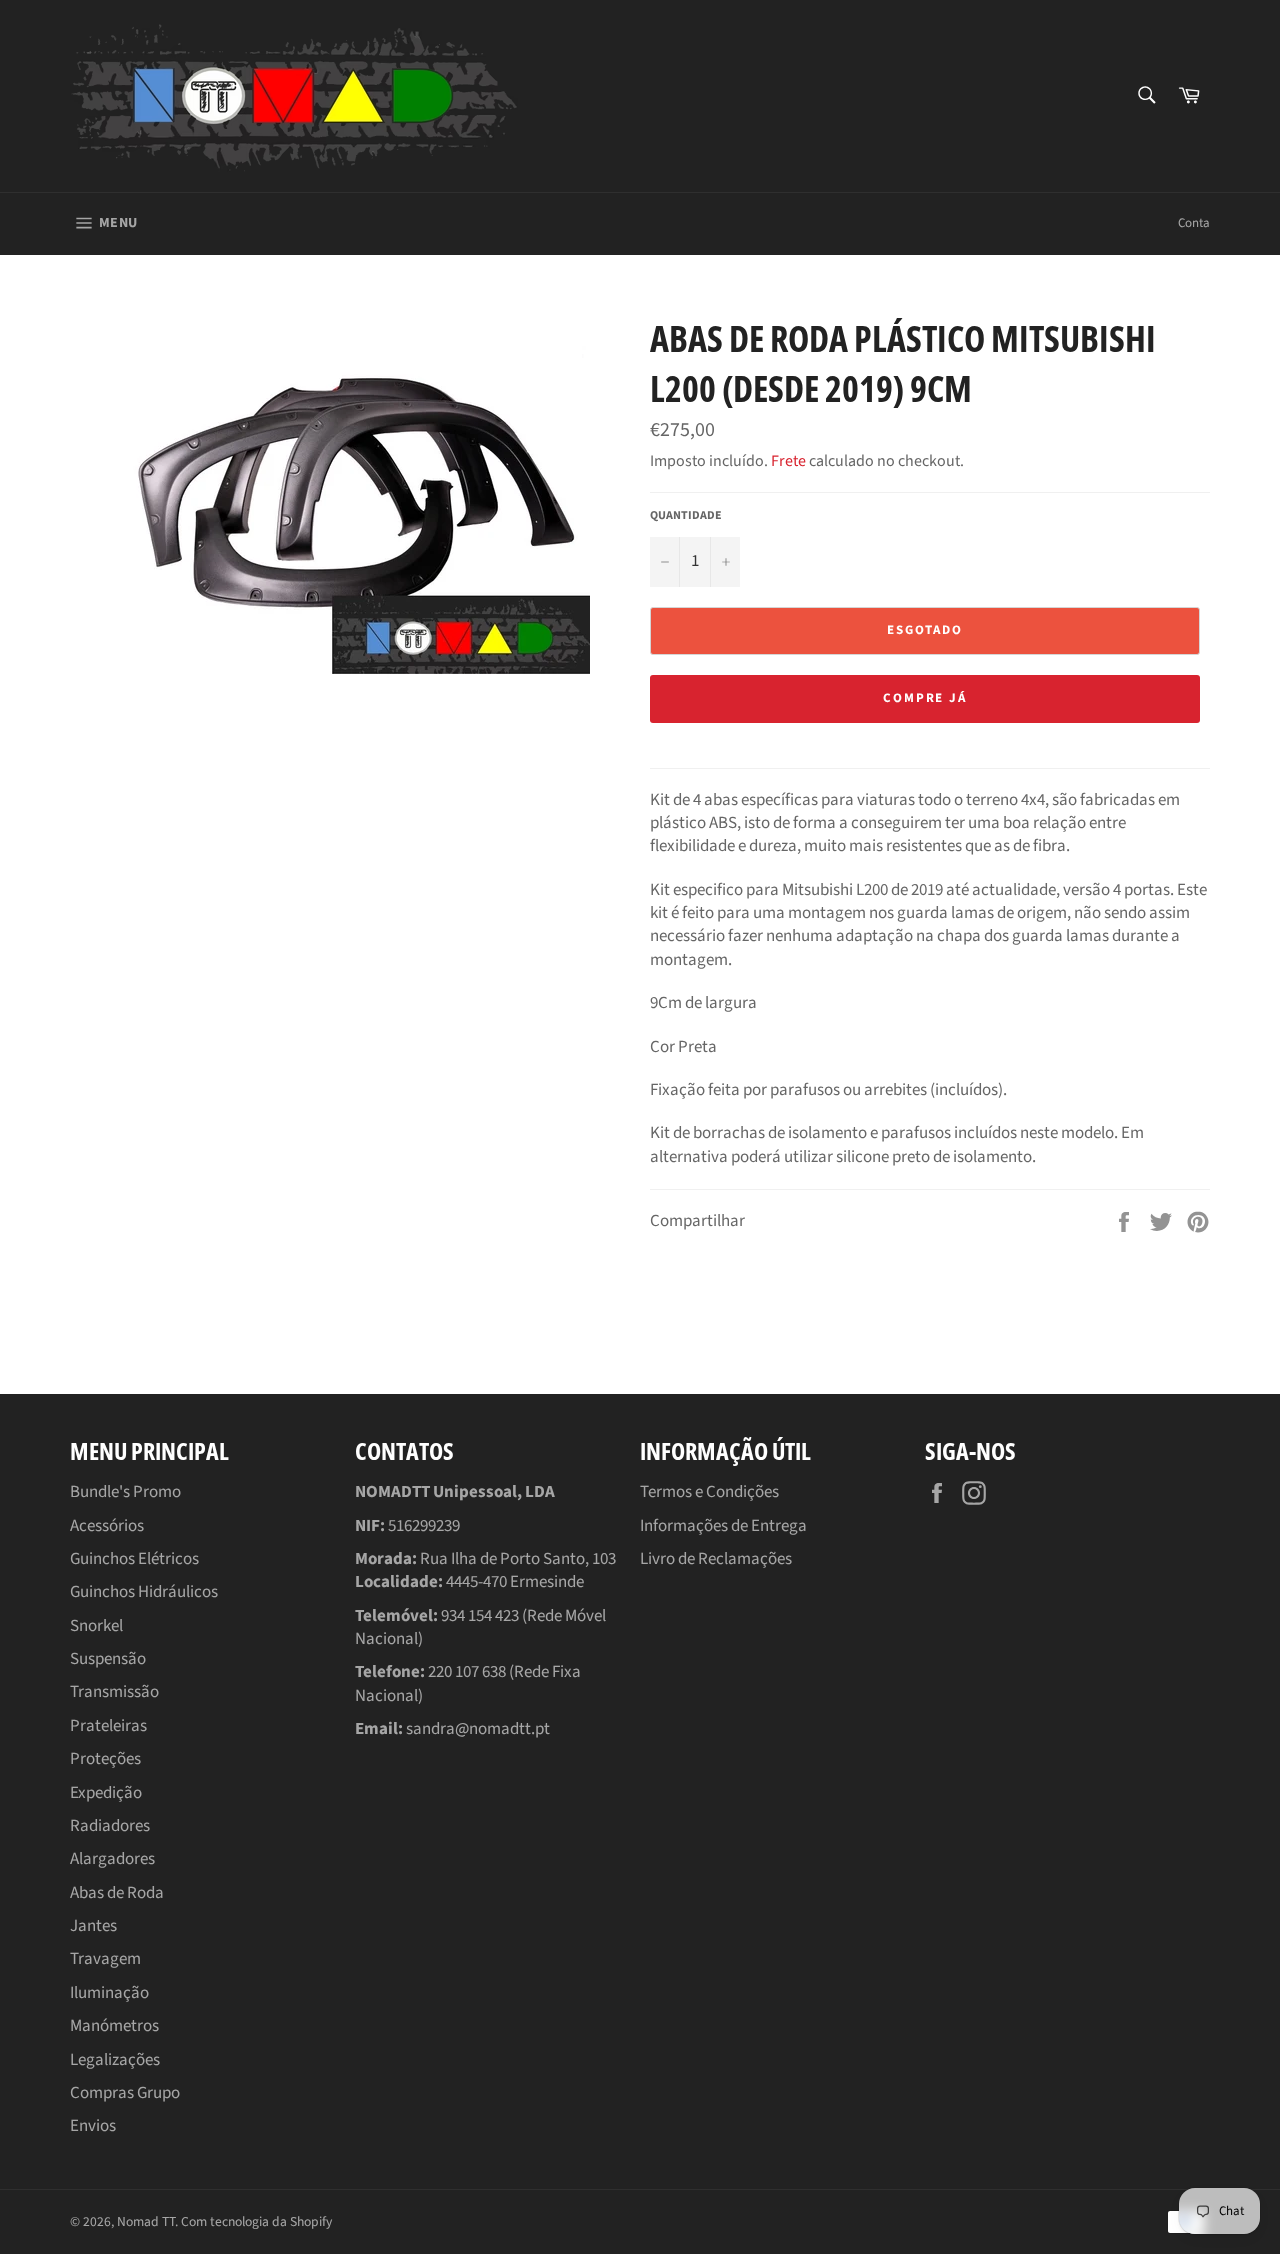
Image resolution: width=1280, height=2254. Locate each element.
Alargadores (112, 1859)
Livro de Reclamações (716, 1559)
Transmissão (114, 1692)
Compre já (925, 698)
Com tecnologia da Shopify (256, 2221)
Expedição (106, 1793)
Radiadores (110, 1826)
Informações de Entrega (723, 1526)
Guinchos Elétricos (134, 1559)
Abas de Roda (117, 1893)
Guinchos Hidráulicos (144, 1592)
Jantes (93, 1926)
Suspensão (108, 1659)
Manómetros (114, 2026)
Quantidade (686, 516)
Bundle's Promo (125, 1492)
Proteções (105, 1759)
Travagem (105, 1959)
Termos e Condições (709, 1492)
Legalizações (115, 2060)
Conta (1194, 223)
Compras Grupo (125, 2093)
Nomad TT (146, 2221)
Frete (788, 461)
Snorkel (96, 1626)
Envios (93, 2126)
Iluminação (109, 1993)
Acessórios (107, 1526)
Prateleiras (108, 1726)
